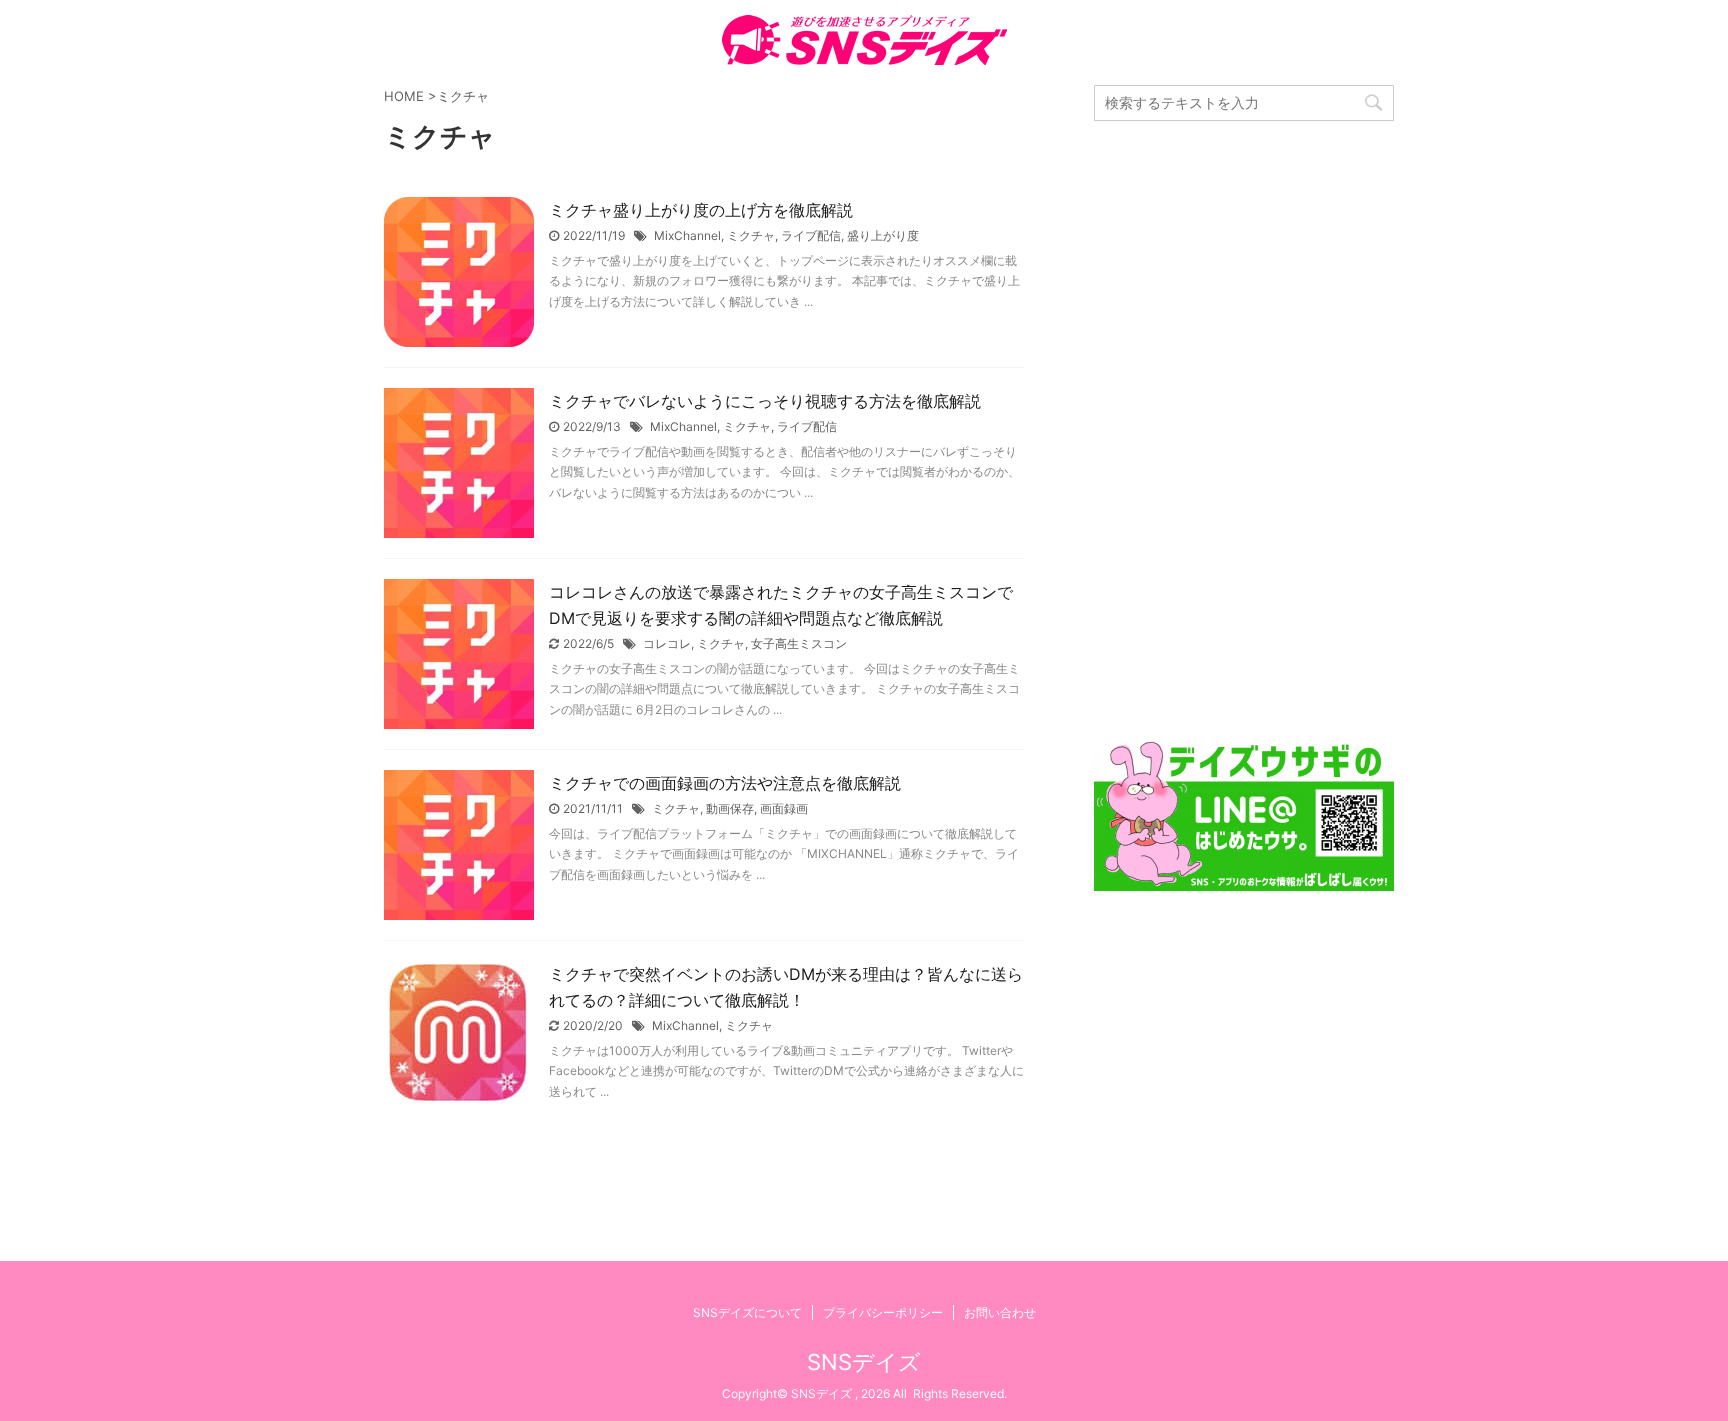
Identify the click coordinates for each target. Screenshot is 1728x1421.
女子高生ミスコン (799, 643)
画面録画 (784, 808)
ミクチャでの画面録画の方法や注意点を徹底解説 (725, 783)
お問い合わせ (1000, 1312)
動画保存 (730, 808)
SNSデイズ (864, 1362)
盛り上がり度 (883, 235)
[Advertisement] (1244, 431)
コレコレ (667, 643)
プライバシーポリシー (883, 1312)
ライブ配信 (811, 235)
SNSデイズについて (747, 1312)
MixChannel (687, 235)
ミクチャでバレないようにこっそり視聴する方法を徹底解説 (765, 401)
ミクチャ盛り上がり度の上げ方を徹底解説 (701, 210)
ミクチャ (751, 235)
